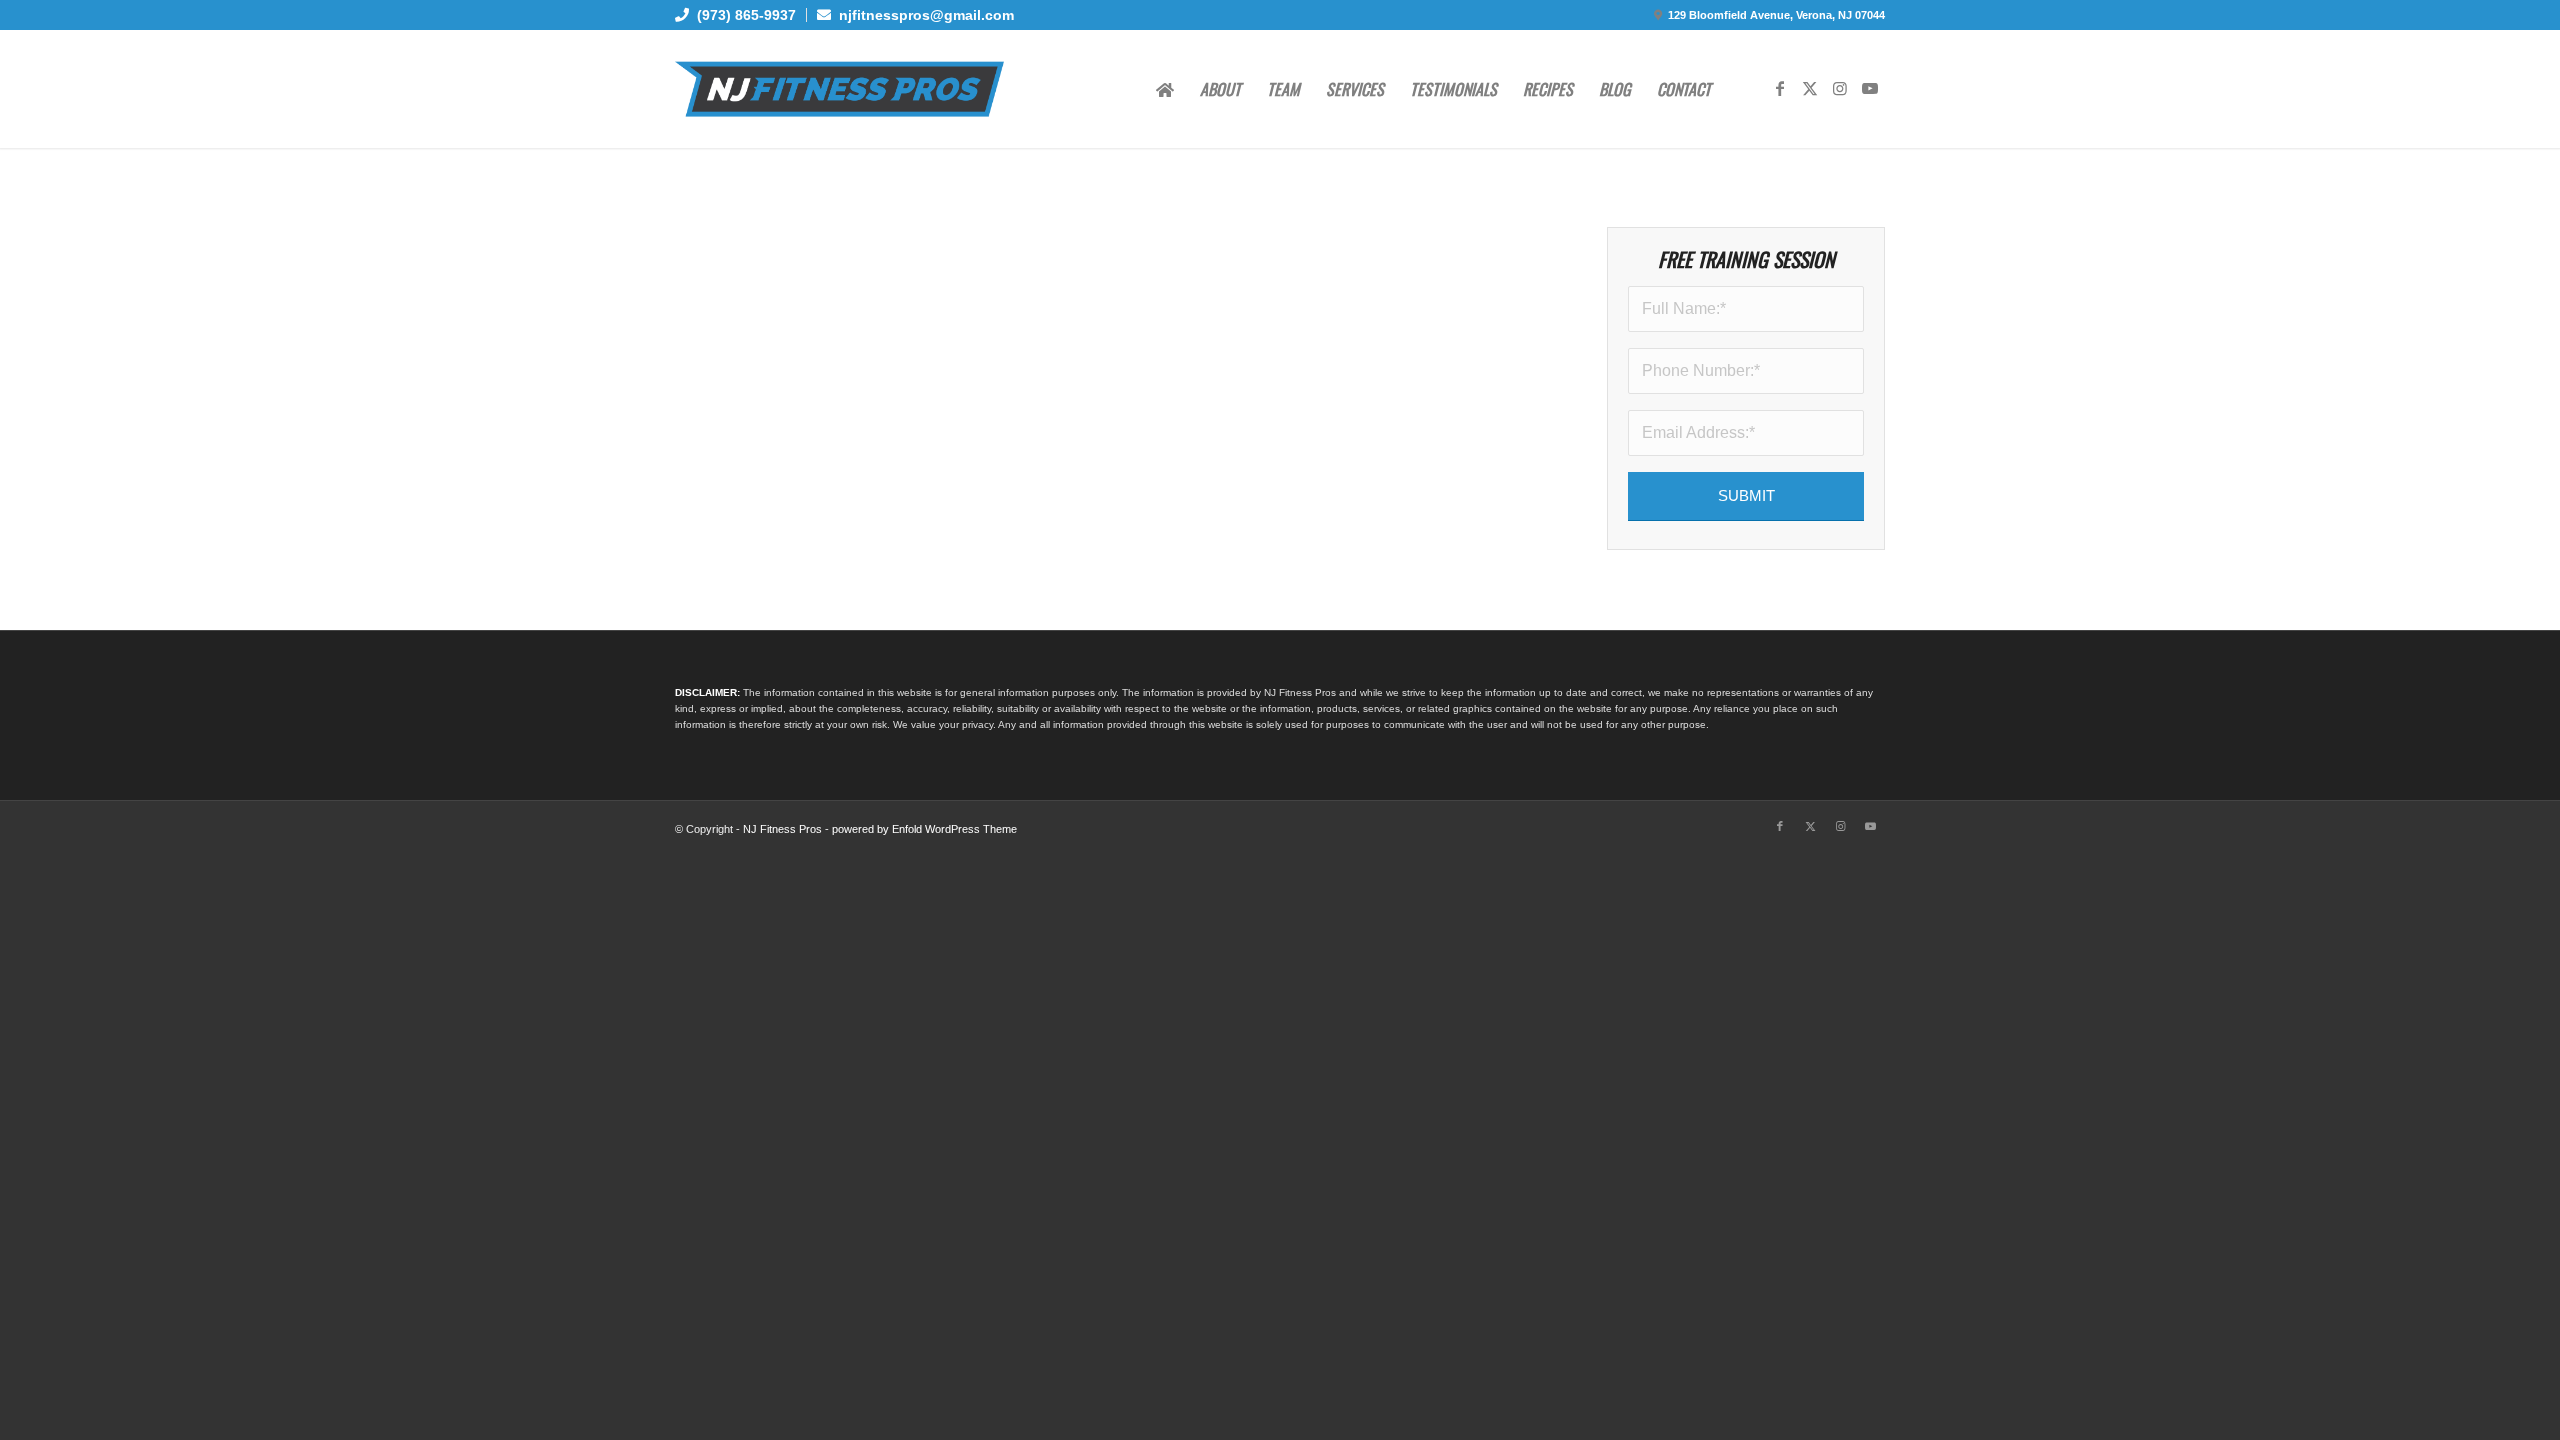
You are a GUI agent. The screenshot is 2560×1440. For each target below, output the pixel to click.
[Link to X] (1810, 88)
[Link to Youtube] (1870, 88)
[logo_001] (840, 89)
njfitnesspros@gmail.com (922, 15)
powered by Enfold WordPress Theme (924, 829)
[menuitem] (741, 15)
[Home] (1165, 89)
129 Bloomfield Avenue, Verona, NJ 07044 (1776, 15)
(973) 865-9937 (742, 15)
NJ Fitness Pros (782, 829)
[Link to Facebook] (1780, 88)
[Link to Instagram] (1840, 88)
